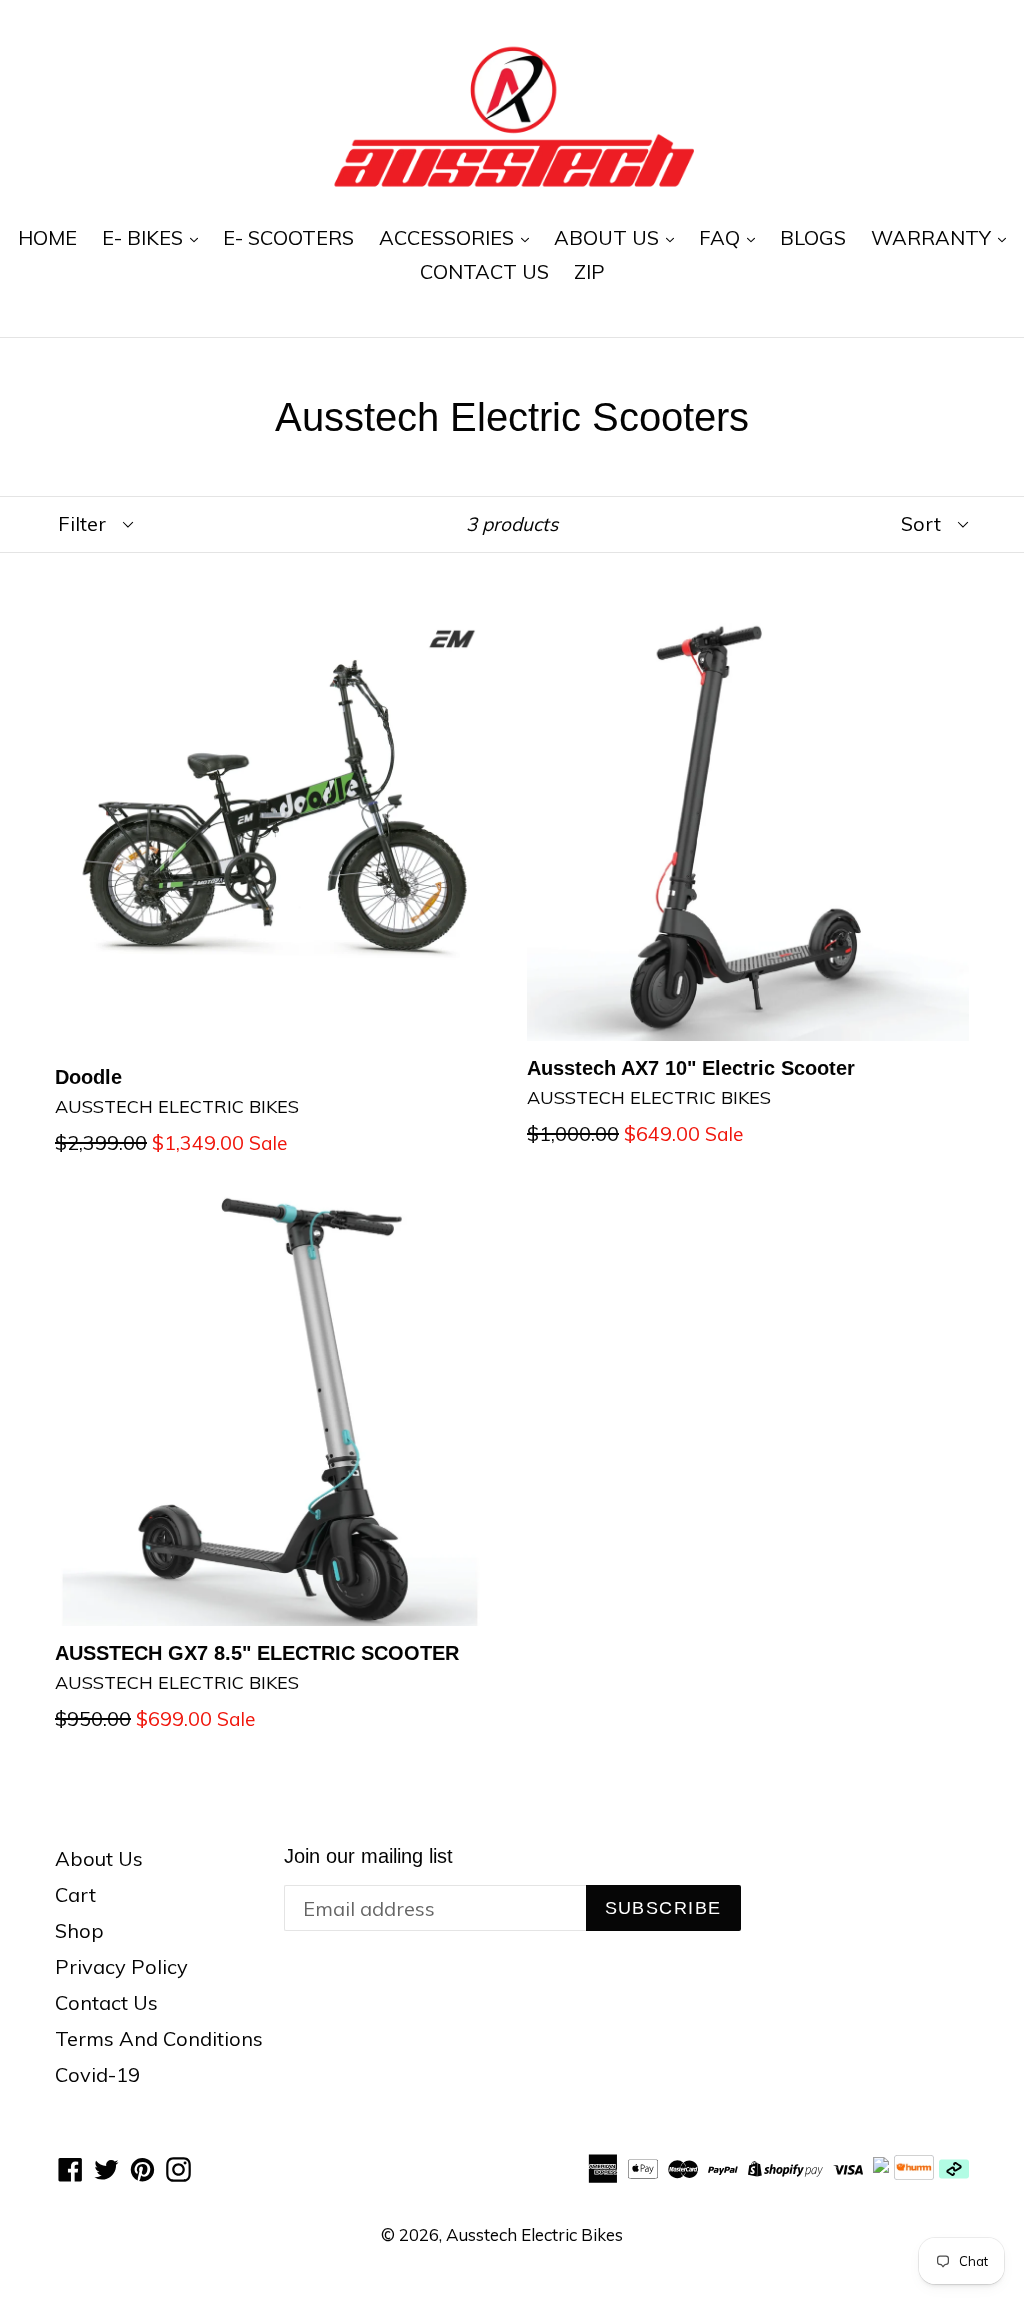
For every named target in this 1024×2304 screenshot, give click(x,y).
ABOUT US (609, 237)
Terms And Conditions (159, 2038)
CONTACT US (484, 271)
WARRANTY (933, 237)
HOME (47, 237)
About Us (99, 1858)
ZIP (589, 271)
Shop (79, 1930)
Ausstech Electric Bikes (534, 2234)
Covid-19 (97, 2074)
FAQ (722, 237)
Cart (75, 1894)
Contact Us (106, 2002)
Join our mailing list (368, 1856)
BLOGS (813, 237)
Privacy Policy (121, 1966)
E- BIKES (145, 237)
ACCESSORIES (449, 237)
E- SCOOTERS (288, 237)
